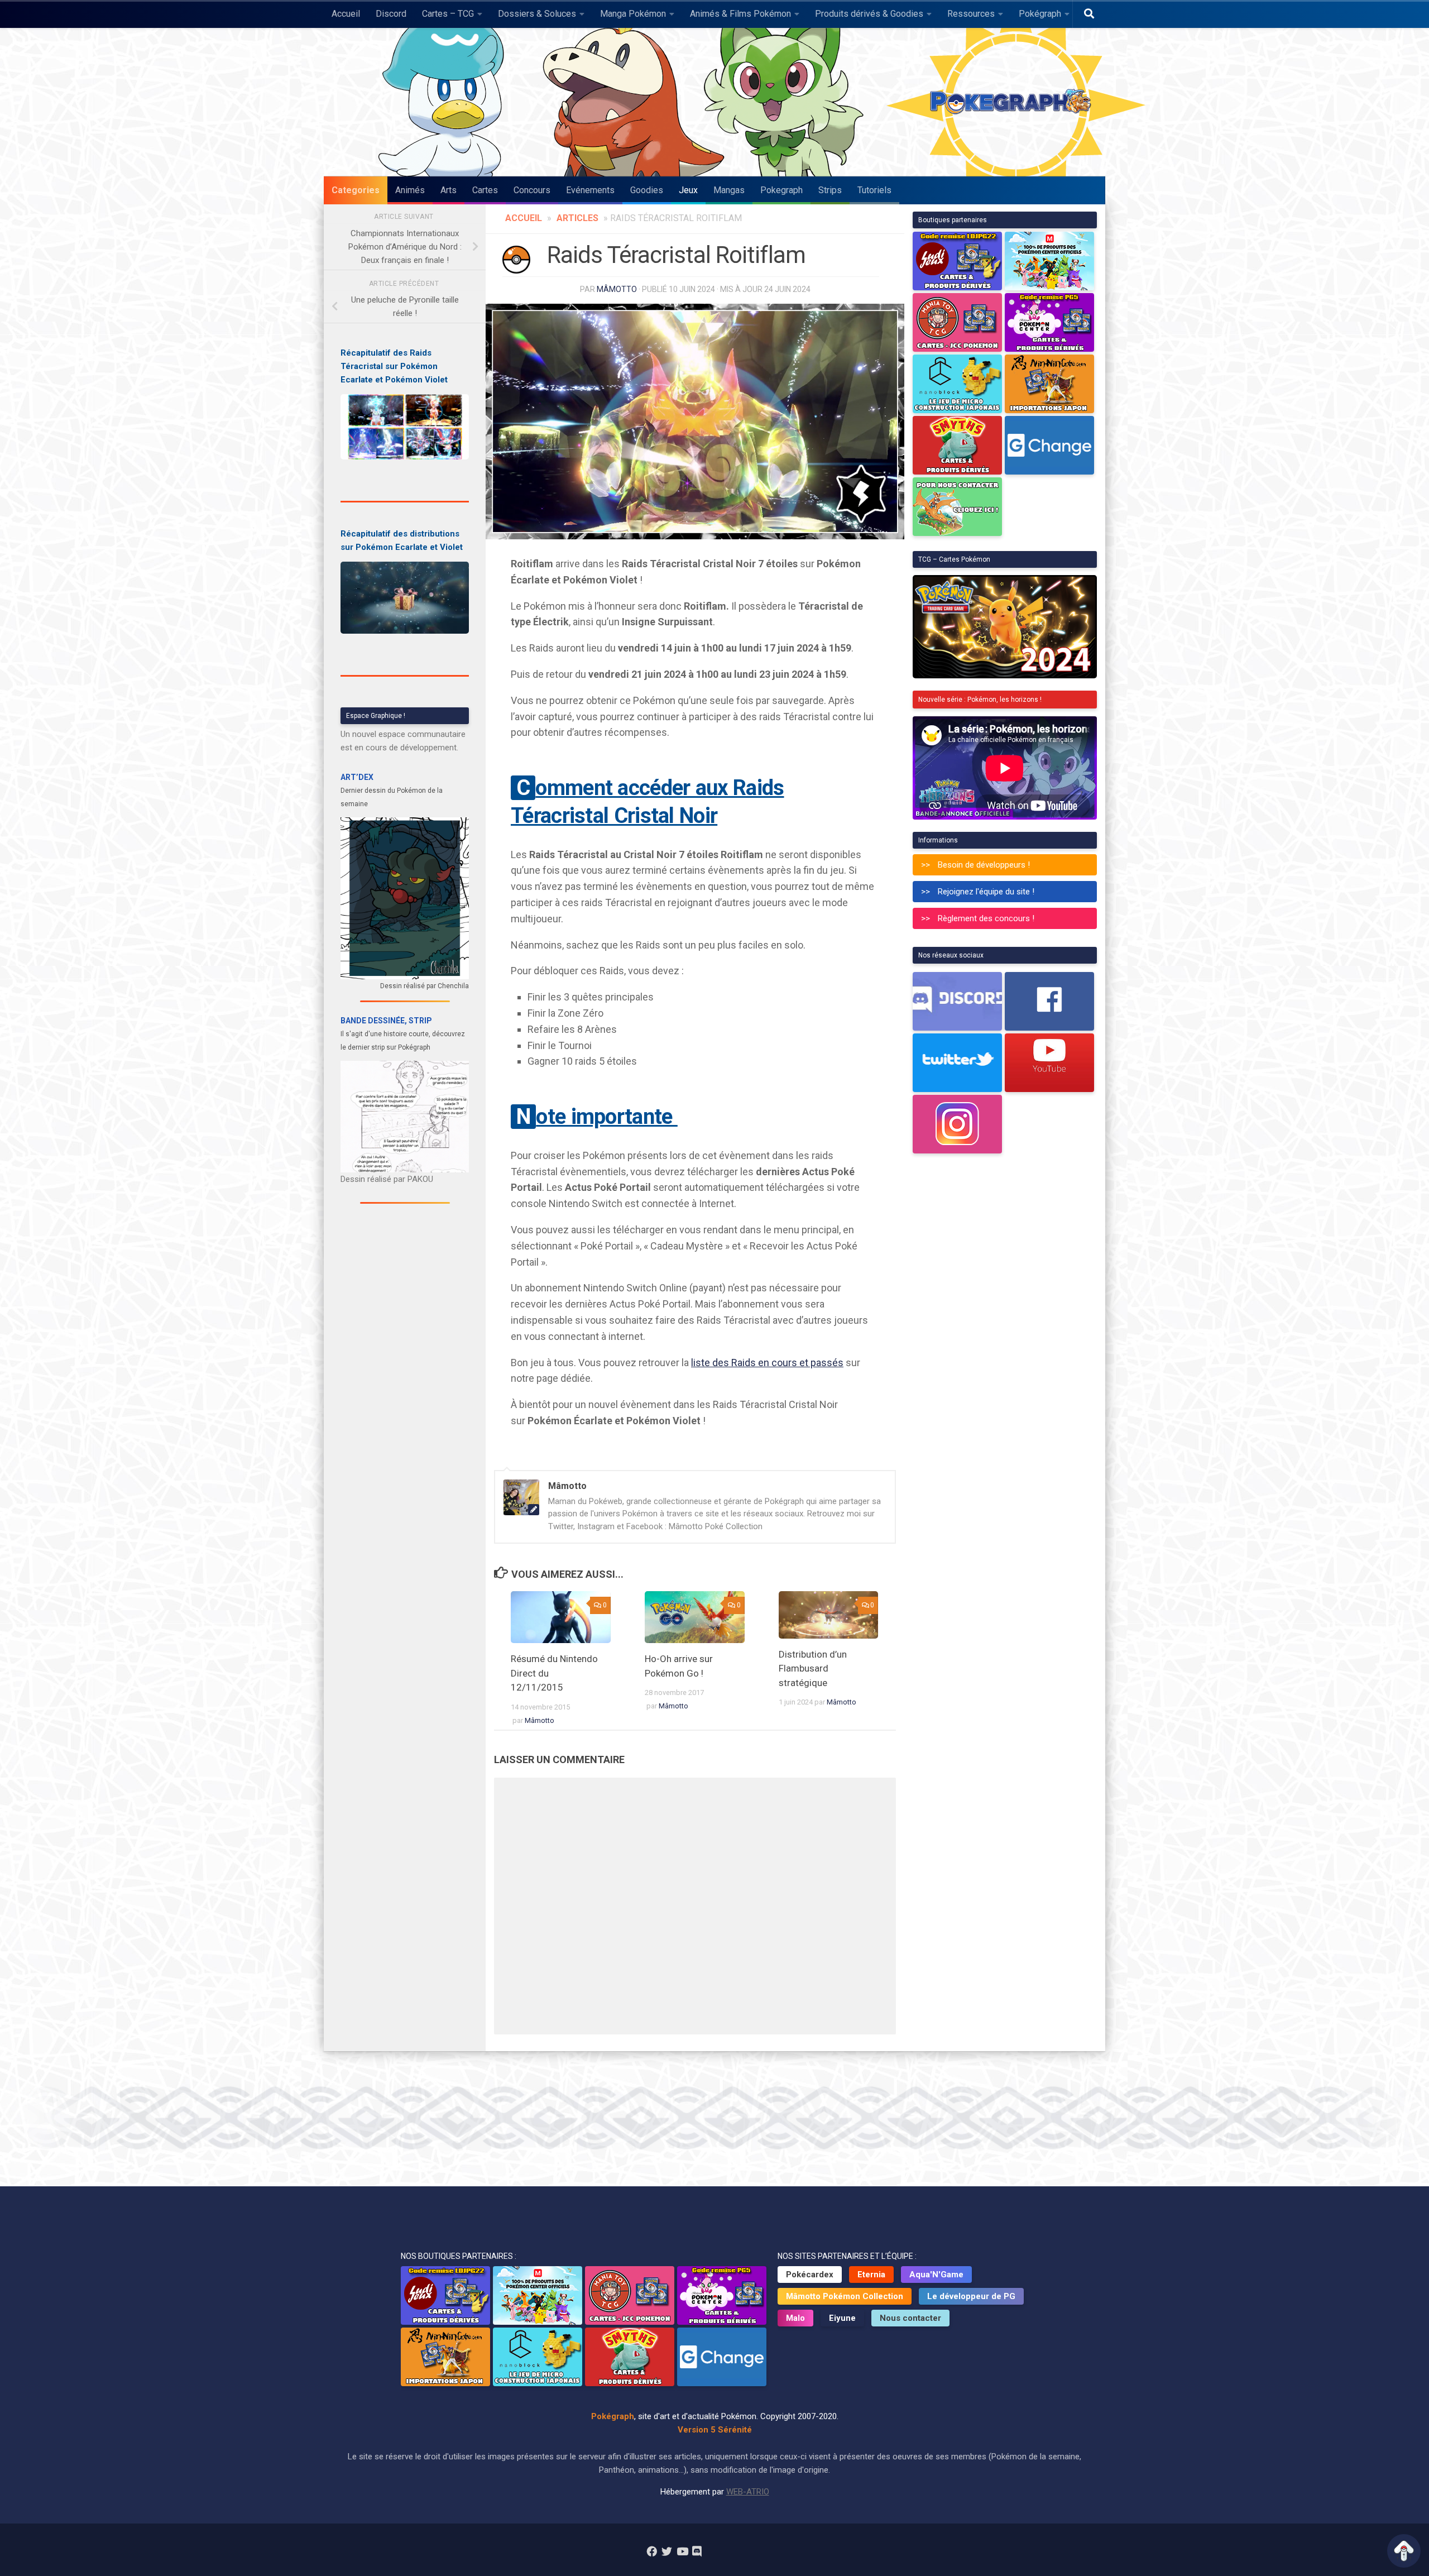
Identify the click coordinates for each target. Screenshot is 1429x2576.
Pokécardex (810, 2275)
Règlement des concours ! (986, 918)
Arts (449, 190)
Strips (830, 190)
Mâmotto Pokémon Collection (845, 2296)
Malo (795, 2318)
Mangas (729, 190)
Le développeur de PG (971, 2296)
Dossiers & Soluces (537, 14)
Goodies (647, 190)
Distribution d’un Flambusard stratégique (813, 1668)
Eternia (871, 2275)
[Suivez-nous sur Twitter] (667, 2551)
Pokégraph (1040, 14)
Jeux (688, 190)
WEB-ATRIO (748, 2492)
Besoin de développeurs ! (984, 865)
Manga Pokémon (633, 14)
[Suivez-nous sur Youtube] (682, 2551)
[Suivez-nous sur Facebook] (652, 2551)
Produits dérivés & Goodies (869, 14)
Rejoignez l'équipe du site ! (986, 892)
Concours (532, 190)
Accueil (346, 14)
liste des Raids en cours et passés (767, 1363)
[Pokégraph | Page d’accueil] (1013, 102)
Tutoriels (874, 190)
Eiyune (842, 2318)
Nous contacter (910, 2318)
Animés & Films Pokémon (740, 14)
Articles (577, 218)
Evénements (590, 190)
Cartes (485, 190)
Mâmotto (617, 289)
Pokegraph (781, 190)
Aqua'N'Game (936, 2275)
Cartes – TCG (448, 14)
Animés (410, 190)
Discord (391, 14)
